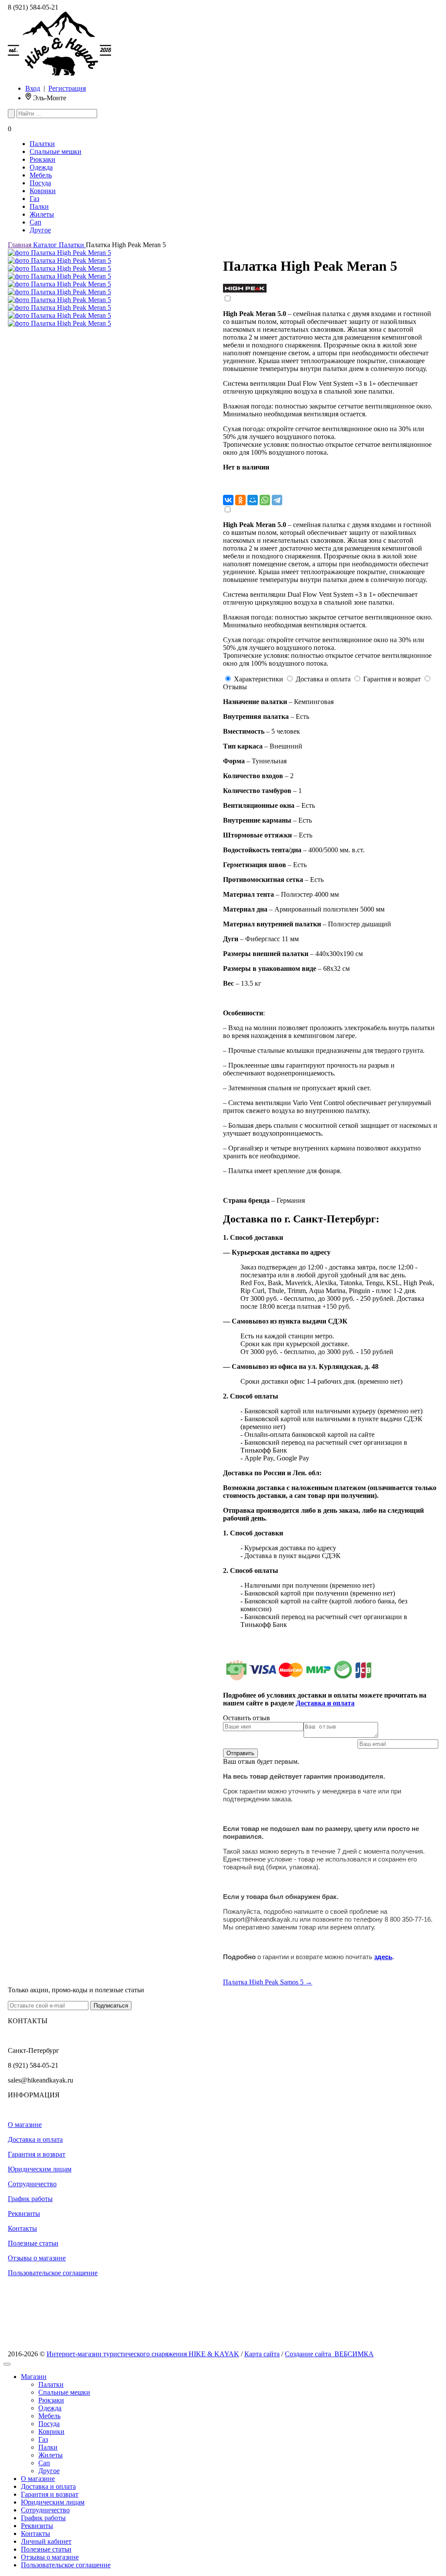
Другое (40, 230)
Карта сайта (262, 2354)
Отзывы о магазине (37, 2258)
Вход (33, 88)
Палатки (42, 144)
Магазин (34, 2377)
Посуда (40, 183)
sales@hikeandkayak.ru (41, 2080)
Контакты (22, 2228)
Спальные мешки (56, 151)
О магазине (25, 2125)
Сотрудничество (32, 2184)
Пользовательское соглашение (53, 2273)
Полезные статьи (33, 2243)
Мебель (41, 175)
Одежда (41, 167)
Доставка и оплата (35, 2139)
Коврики (43, 191)
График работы (30, 2199)
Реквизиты (24, 2214)
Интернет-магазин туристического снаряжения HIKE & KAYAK (143, 2354)
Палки (39, 206)
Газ (34, 199)
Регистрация (67, 88)
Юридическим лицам (40, 2169)
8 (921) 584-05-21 (33, 7)
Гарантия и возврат (37, 2154)
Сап (35, 222)
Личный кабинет (46, 2541)
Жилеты (42, 214)
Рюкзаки (42, 159)
